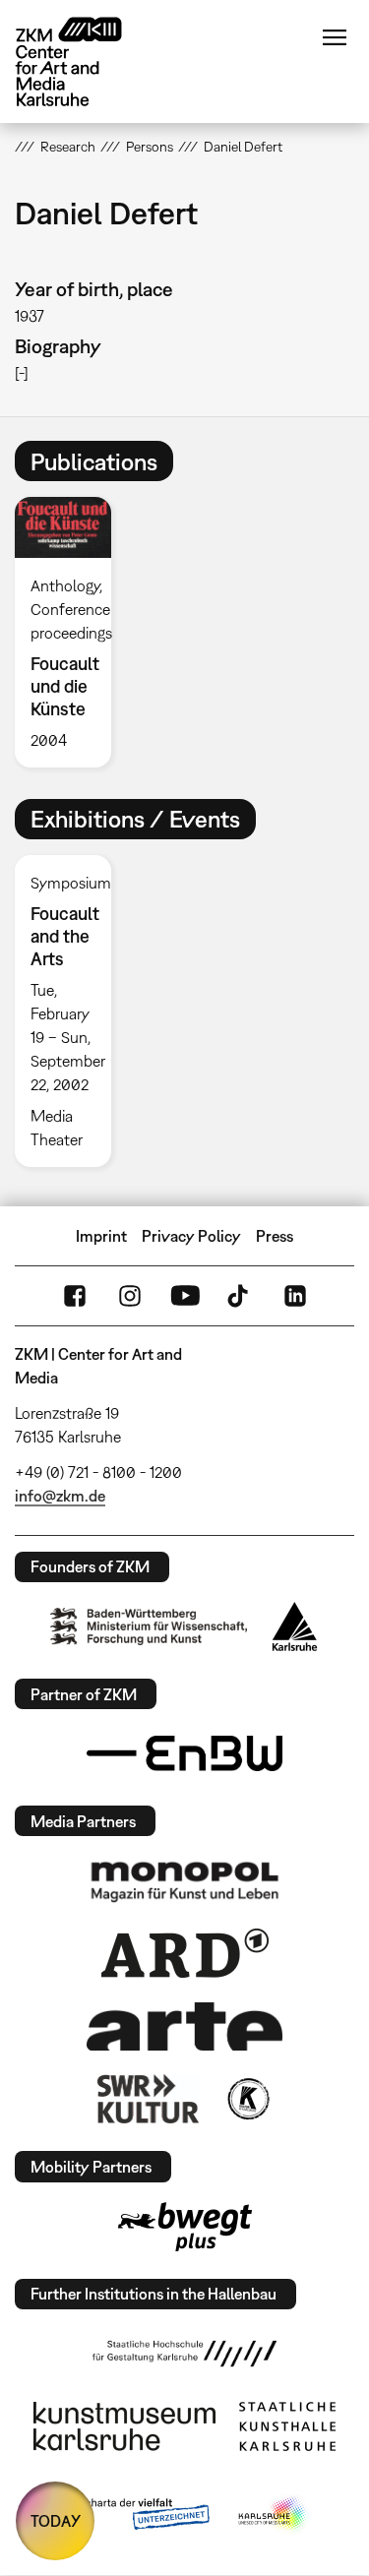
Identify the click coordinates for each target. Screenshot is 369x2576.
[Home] (84, 61)
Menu (335, 37)
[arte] (185, 2026)
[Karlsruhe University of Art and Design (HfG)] (185, 2354)
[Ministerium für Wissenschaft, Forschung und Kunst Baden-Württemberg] (149, 1626)
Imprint (101, 1236)
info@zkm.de (60, 1496)
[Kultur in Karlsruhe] (247, 2099)
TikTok (240, 1296)
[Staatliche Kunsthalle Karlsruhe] (287, 2426)
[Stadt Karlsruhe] (295, 1626)
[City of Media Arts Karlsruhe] (274, 2515)
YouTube (185, 1296)
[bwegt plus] (185, 2227)
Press (275, 1236)
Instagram (130, 1296)
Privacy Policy (191, 1236)
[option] (71, 632)
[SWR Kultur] (149, 2099)
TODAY (56, 2521)
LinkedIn (295, 1296)
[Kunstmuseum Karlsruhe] (124, 2426)
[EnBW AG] (185, 1753)
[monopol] (185, 1880)
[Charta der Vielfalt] (133, 2515)
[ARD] (185, 1953)
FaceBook (75, 1296)
